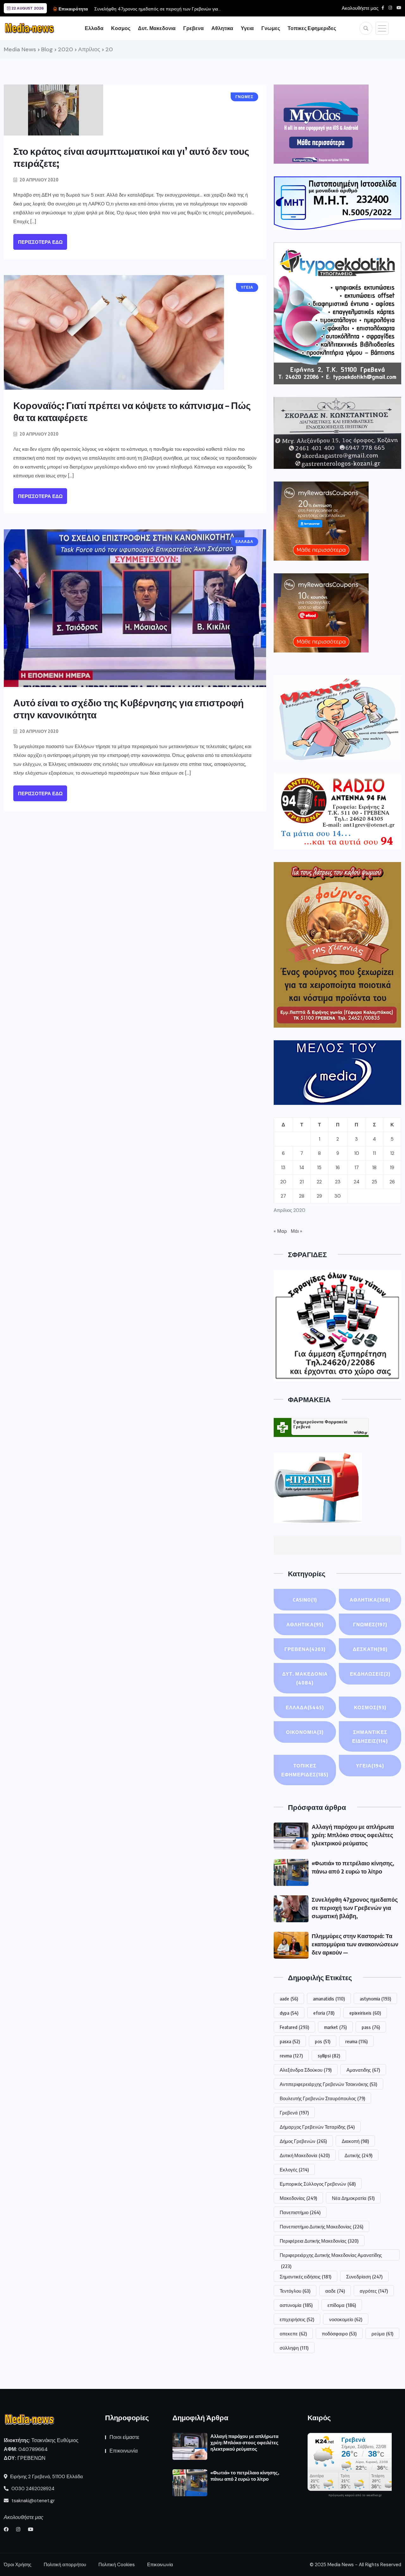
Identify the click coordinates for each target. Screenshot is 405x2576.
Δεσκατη (370, 1649)
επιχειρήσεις (297, 2319)
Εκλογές (294, 2170)
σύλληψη (294, 2348)
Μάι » (296, 1231)
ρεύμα (382, 2334)
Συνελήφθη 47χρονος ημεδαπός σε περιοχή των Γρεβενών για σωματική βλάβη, (355, 1908)
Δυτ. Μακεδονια (157, 28)
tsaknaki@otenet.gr (32, 2501)
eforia (324, 2013)
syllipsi (329, 2056)
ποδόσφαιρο (339, 2334)
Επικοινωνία (124, 2451)
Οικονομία (305, 1732)
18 (374, 1168)
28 (302, 1196)
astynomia (375, 1999)
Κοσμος (121, 28)
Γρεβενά (294, 2113)
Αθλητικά (305, 1624)
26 (392, 1182)
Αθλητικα (222, 28)
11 (374, 1153)
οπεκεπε (293, 2334)
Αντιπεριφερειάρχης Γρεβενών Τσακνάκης (328, 2084)
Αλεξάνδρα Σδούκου (306, 2070)
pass (371, 2027)
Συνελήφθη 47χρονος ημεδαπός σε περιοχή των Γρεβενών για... (158, 9)
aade (289, 1999)
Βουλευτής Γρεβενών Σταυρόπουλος (322, 2098)
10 (357, 1153)
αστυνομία (296, 2305)
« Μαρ (280, 1231)
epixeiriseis (365, 2013)
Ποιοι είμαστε (124, 2437)
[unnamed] (337, 433)
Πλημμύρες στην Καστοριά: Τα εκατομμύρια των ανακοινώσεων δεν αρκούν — (355, 1944)
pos (323, 2041)
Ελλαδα (94, 28)
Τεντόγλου (295, 2291)
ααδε (335, 2291)
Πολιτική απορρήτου (65, 2565)
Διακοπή (355, 2141)
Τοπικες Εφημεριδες (312, 28)
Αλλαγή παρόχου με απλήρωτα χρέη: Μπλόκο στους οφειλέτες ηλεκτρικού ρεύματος (353, 1835)
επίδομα (342, 2305)
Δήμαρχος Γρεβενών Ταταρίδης (317, 2127)
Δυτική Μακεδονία (305, 2155)
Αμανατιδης (363, 2070)
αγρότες (374, 2291)
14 (302, 1168)
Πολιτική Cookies (117, 2565)
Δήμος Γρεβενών (303, 2141)
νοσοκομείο (346, 2319)
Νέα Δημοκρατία (353, 2198)
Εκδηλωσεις (370, 1674)
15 (319, 1168)
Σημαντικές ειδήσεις (305, 2277)
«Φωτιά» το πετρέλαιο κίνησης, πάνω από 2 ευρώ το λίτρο (245, 2476)
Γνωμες (271, 28)
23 (338, 1182)
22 (319, 1182)
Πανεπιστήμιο (300, 2212)
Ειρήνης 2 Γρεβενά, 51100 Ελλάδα (46, 2477)
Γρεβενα (193, 28)
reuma (356, 2041)
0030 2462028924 (32, 2489)
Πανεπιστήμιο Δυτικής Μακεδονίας (321, 2226)
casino (305, 1600)
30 (338, 1196)
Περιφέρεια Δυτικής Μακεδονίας (319, 2241)
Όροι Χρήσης (18, 2565)
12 (392, 1153)
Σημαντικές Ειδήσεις (370, 1736)
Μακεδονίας (298, 2198)
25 (374, 1182)
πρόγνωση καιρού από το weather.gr (355, 2495)
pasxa (290, 2041)
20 (283, 1182)
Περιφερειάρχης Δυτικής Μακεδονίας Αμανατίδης (331, 2256)
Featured (294, 2027)
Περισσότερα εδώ (40, 242)
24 (357, 1182)
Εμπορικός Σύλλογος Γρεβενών (318, 2184)
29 (319, 1196)
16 (338, 1168)
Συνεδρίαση (364, 2277)
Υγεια (247, 28)
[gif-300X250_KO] (321, 124)
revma (291, 2056)
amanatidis (329, 1999)
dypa (289, 2013)
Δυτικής (358, 2155)
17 (357, 1168)
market (335, 2027)
